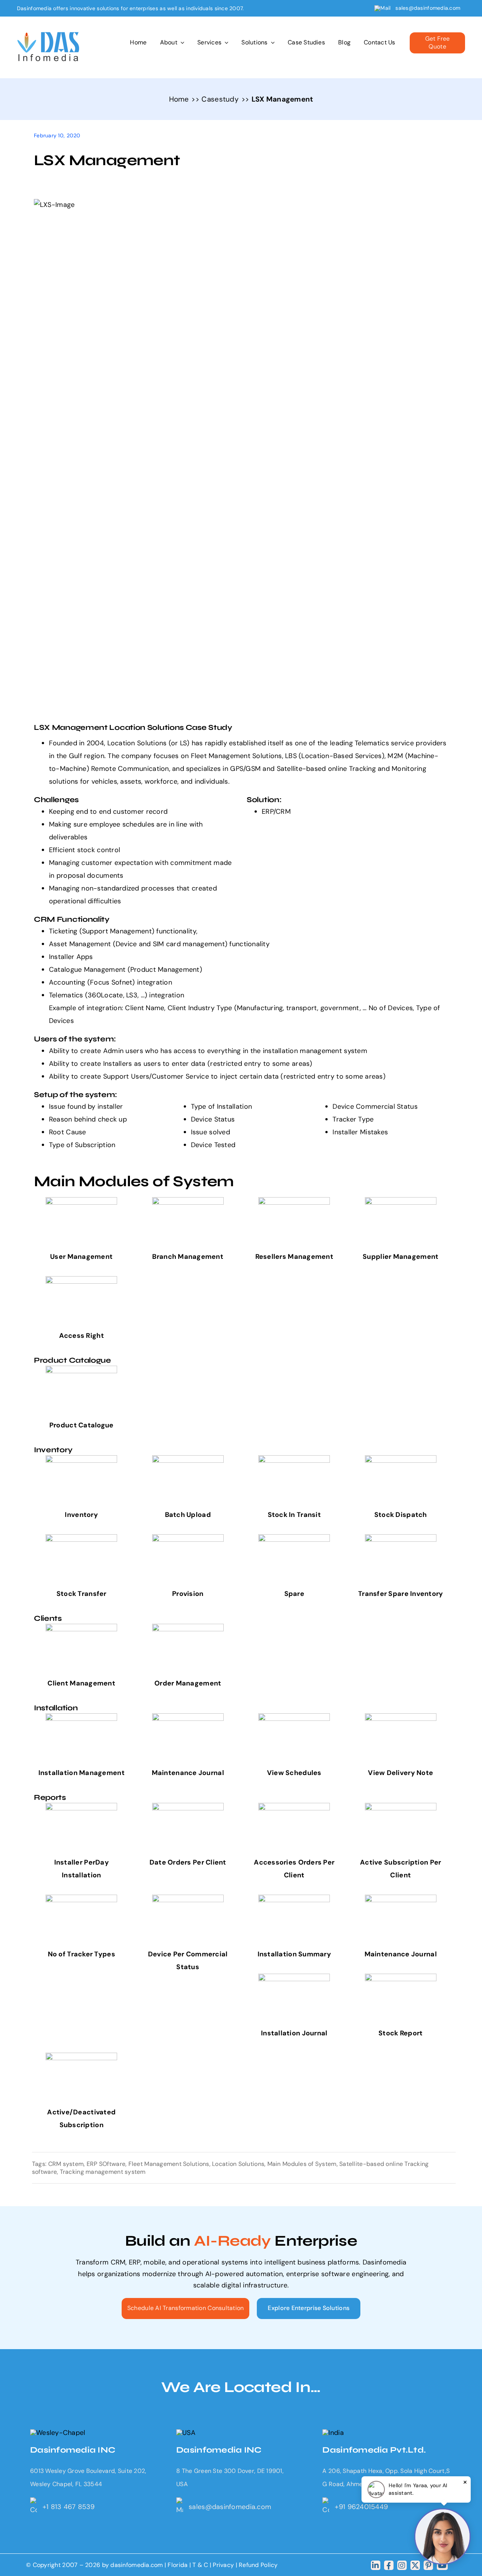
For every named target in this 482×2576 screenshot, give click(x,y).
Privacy (224, 2565)
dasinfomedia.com (137, 2565)
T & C (200, 2565)
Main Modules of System (302, 2164)
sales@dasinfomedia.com (428, 8)
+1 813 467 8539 (69, 2507)
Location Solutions (238, 2164)
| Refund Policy (257, 2565)
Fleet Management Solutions (169, 2164)
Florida (178, 2565)
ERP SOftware (106, 2164)
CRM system (66, 2164)
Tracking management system (103, 2172)
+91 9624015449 (361, 2507)
